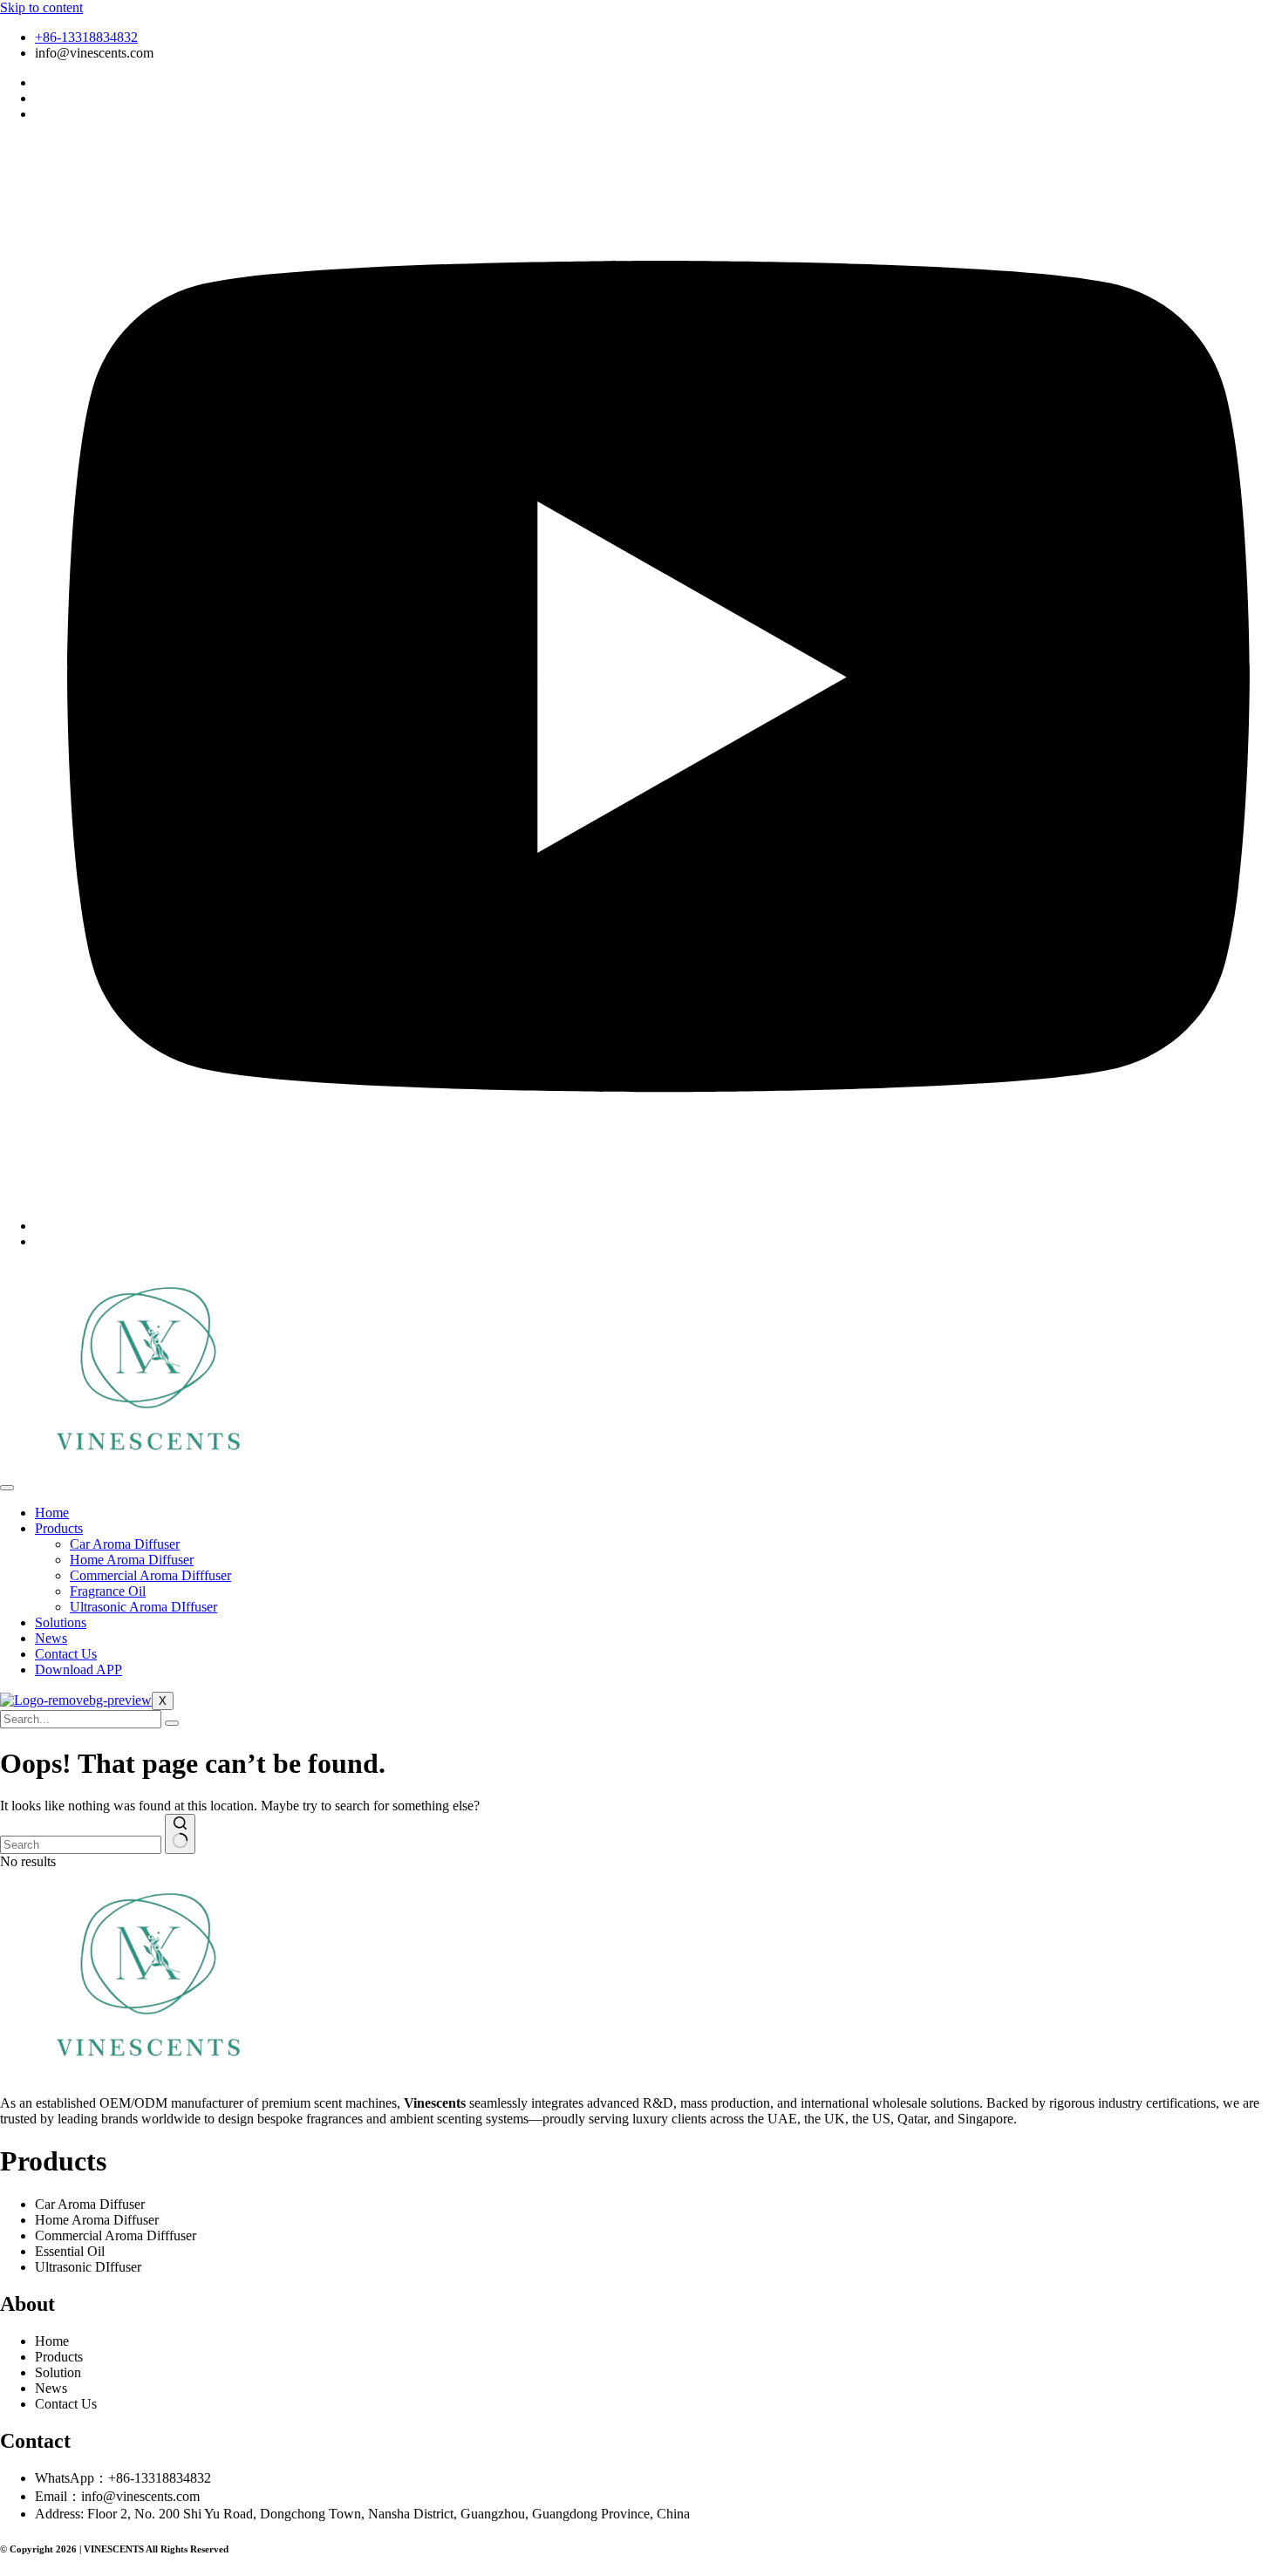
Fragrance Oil (108, 1591)
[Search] (172, 1723)
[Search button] (180, 1834)
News (51, 1638)
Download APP (78, 1670)
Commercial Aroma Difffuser (150, 1575)
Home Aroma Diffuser (132, 1560)
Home (52, 1513)
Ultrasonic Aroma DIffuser (143, 1607)
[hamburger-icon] (7, 1488)
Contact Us (66, 1654)
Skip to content (41, 7)
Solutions (61, 1622)
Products (59, 1528)
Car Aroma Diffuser (125, 1544)
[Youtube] (658, 1226)
